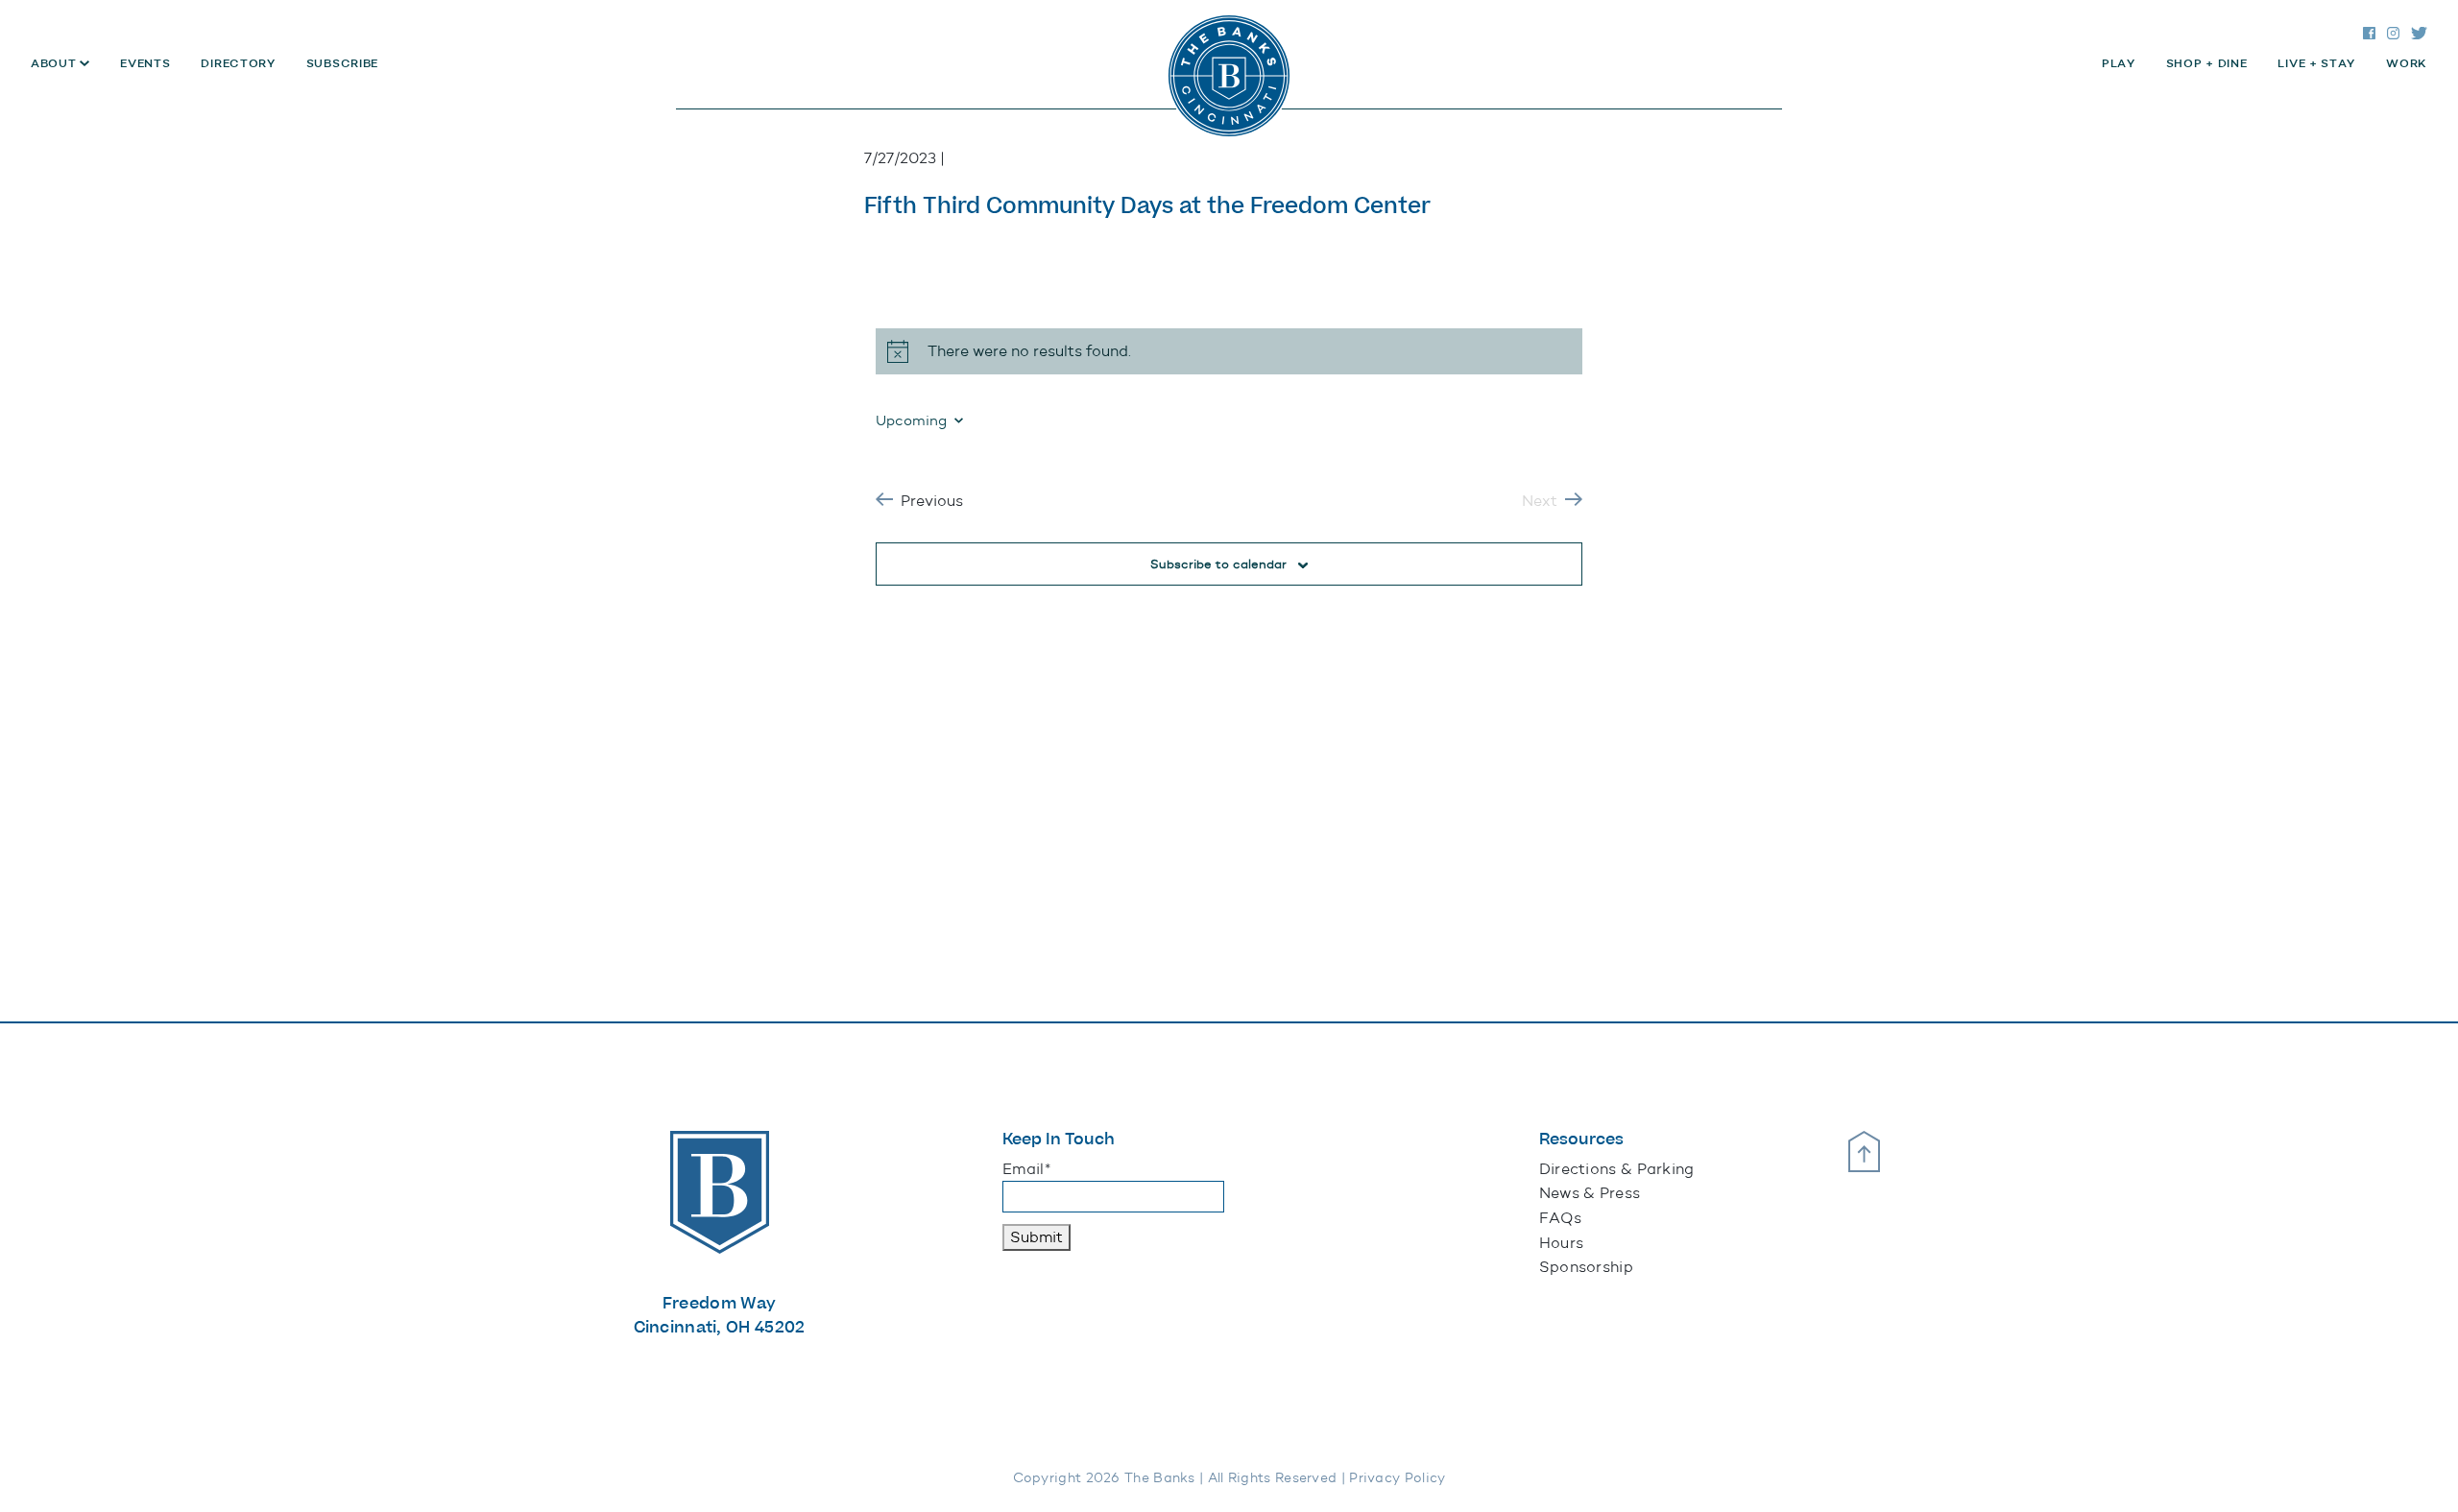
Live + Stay (2316, 63)
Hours (1562, 1243)
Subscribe (342, 63)
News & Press (1590, 1193)
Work (2407, 63)
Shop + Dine (2207, 63)
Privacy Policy (1397, 1478)
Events (145, 63)
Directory (238, 63)
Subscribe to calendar (1218, 564)
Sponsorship (1586, 1267)
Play (2119, 63)
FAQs (1560, 1218)
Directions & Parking (1617, 1169)
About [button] (55, 63)
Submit (1036, 1237)
